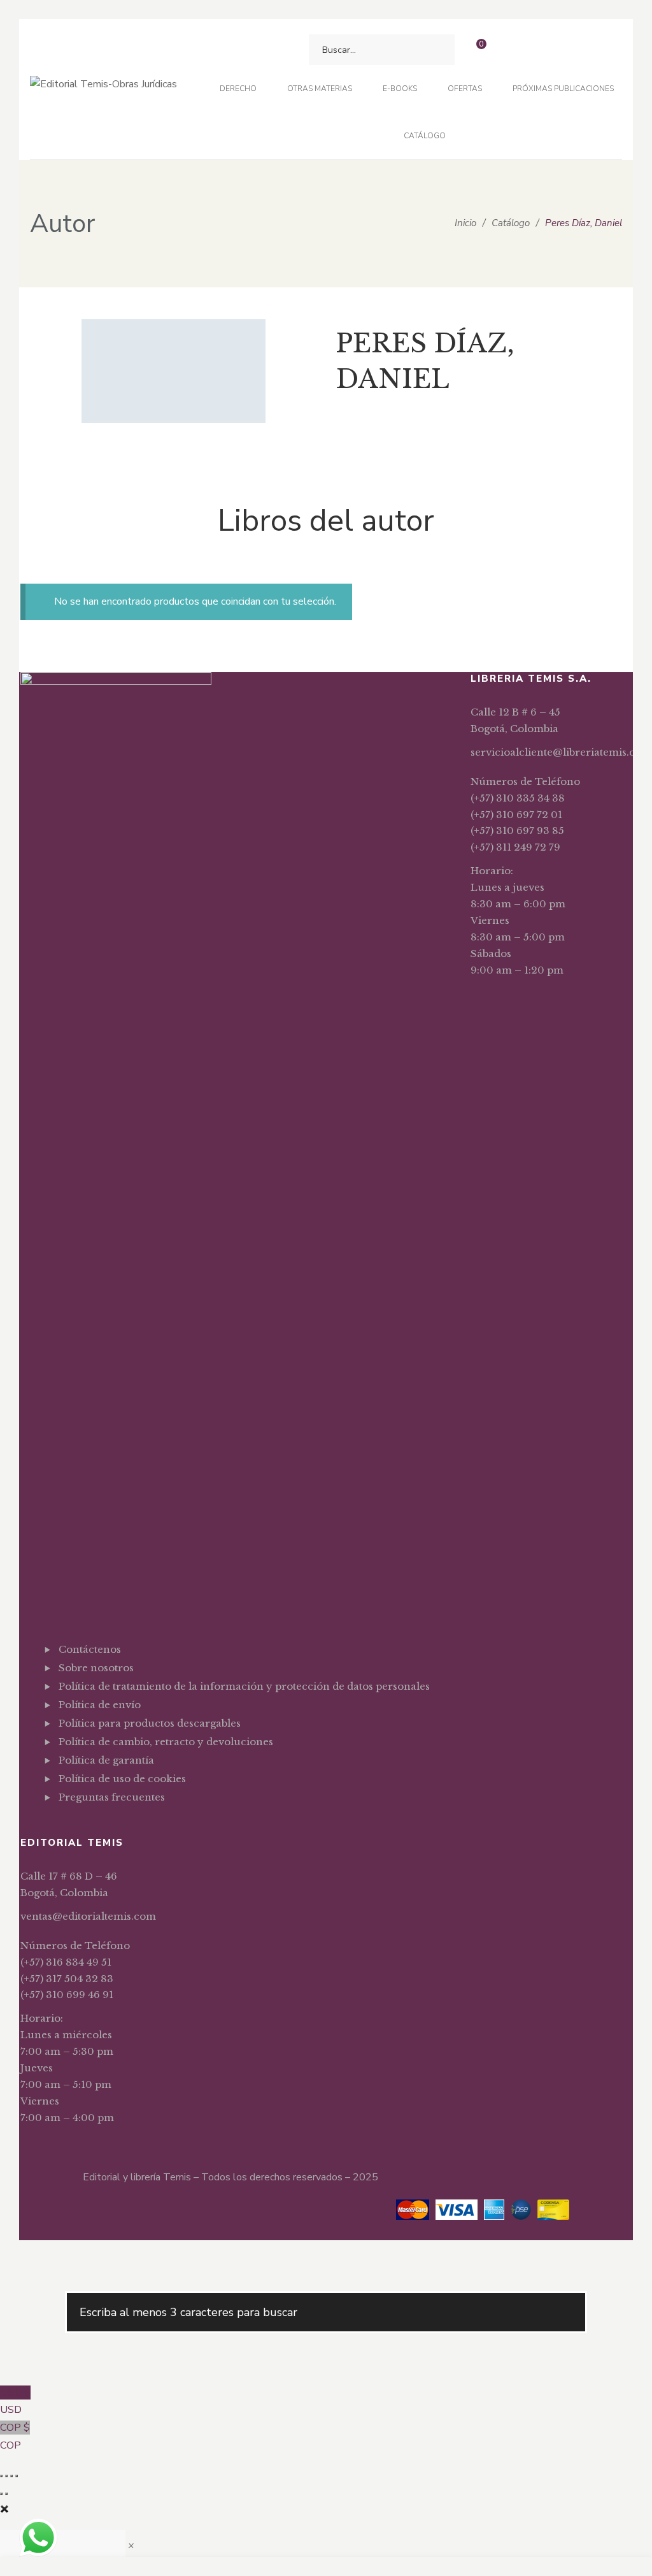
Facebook (62, 1829)
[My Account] (510, 50)
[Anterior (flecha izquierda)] (1, 2494)
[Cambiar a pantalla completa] (6, 2476)
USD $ (15, 2401)
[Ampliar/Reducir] (1, 2476)
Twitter (82, 1829)
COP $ (15, 2436)
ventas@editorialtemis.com (88, 1916)
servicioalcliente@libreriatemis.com (561, 752)
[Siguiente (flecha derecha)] (6, 2494)
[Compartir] (11, 2476)
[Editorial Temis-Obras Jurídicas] (103, 90)
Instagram (102, 1829)
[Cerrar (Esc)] (17, 2476)
